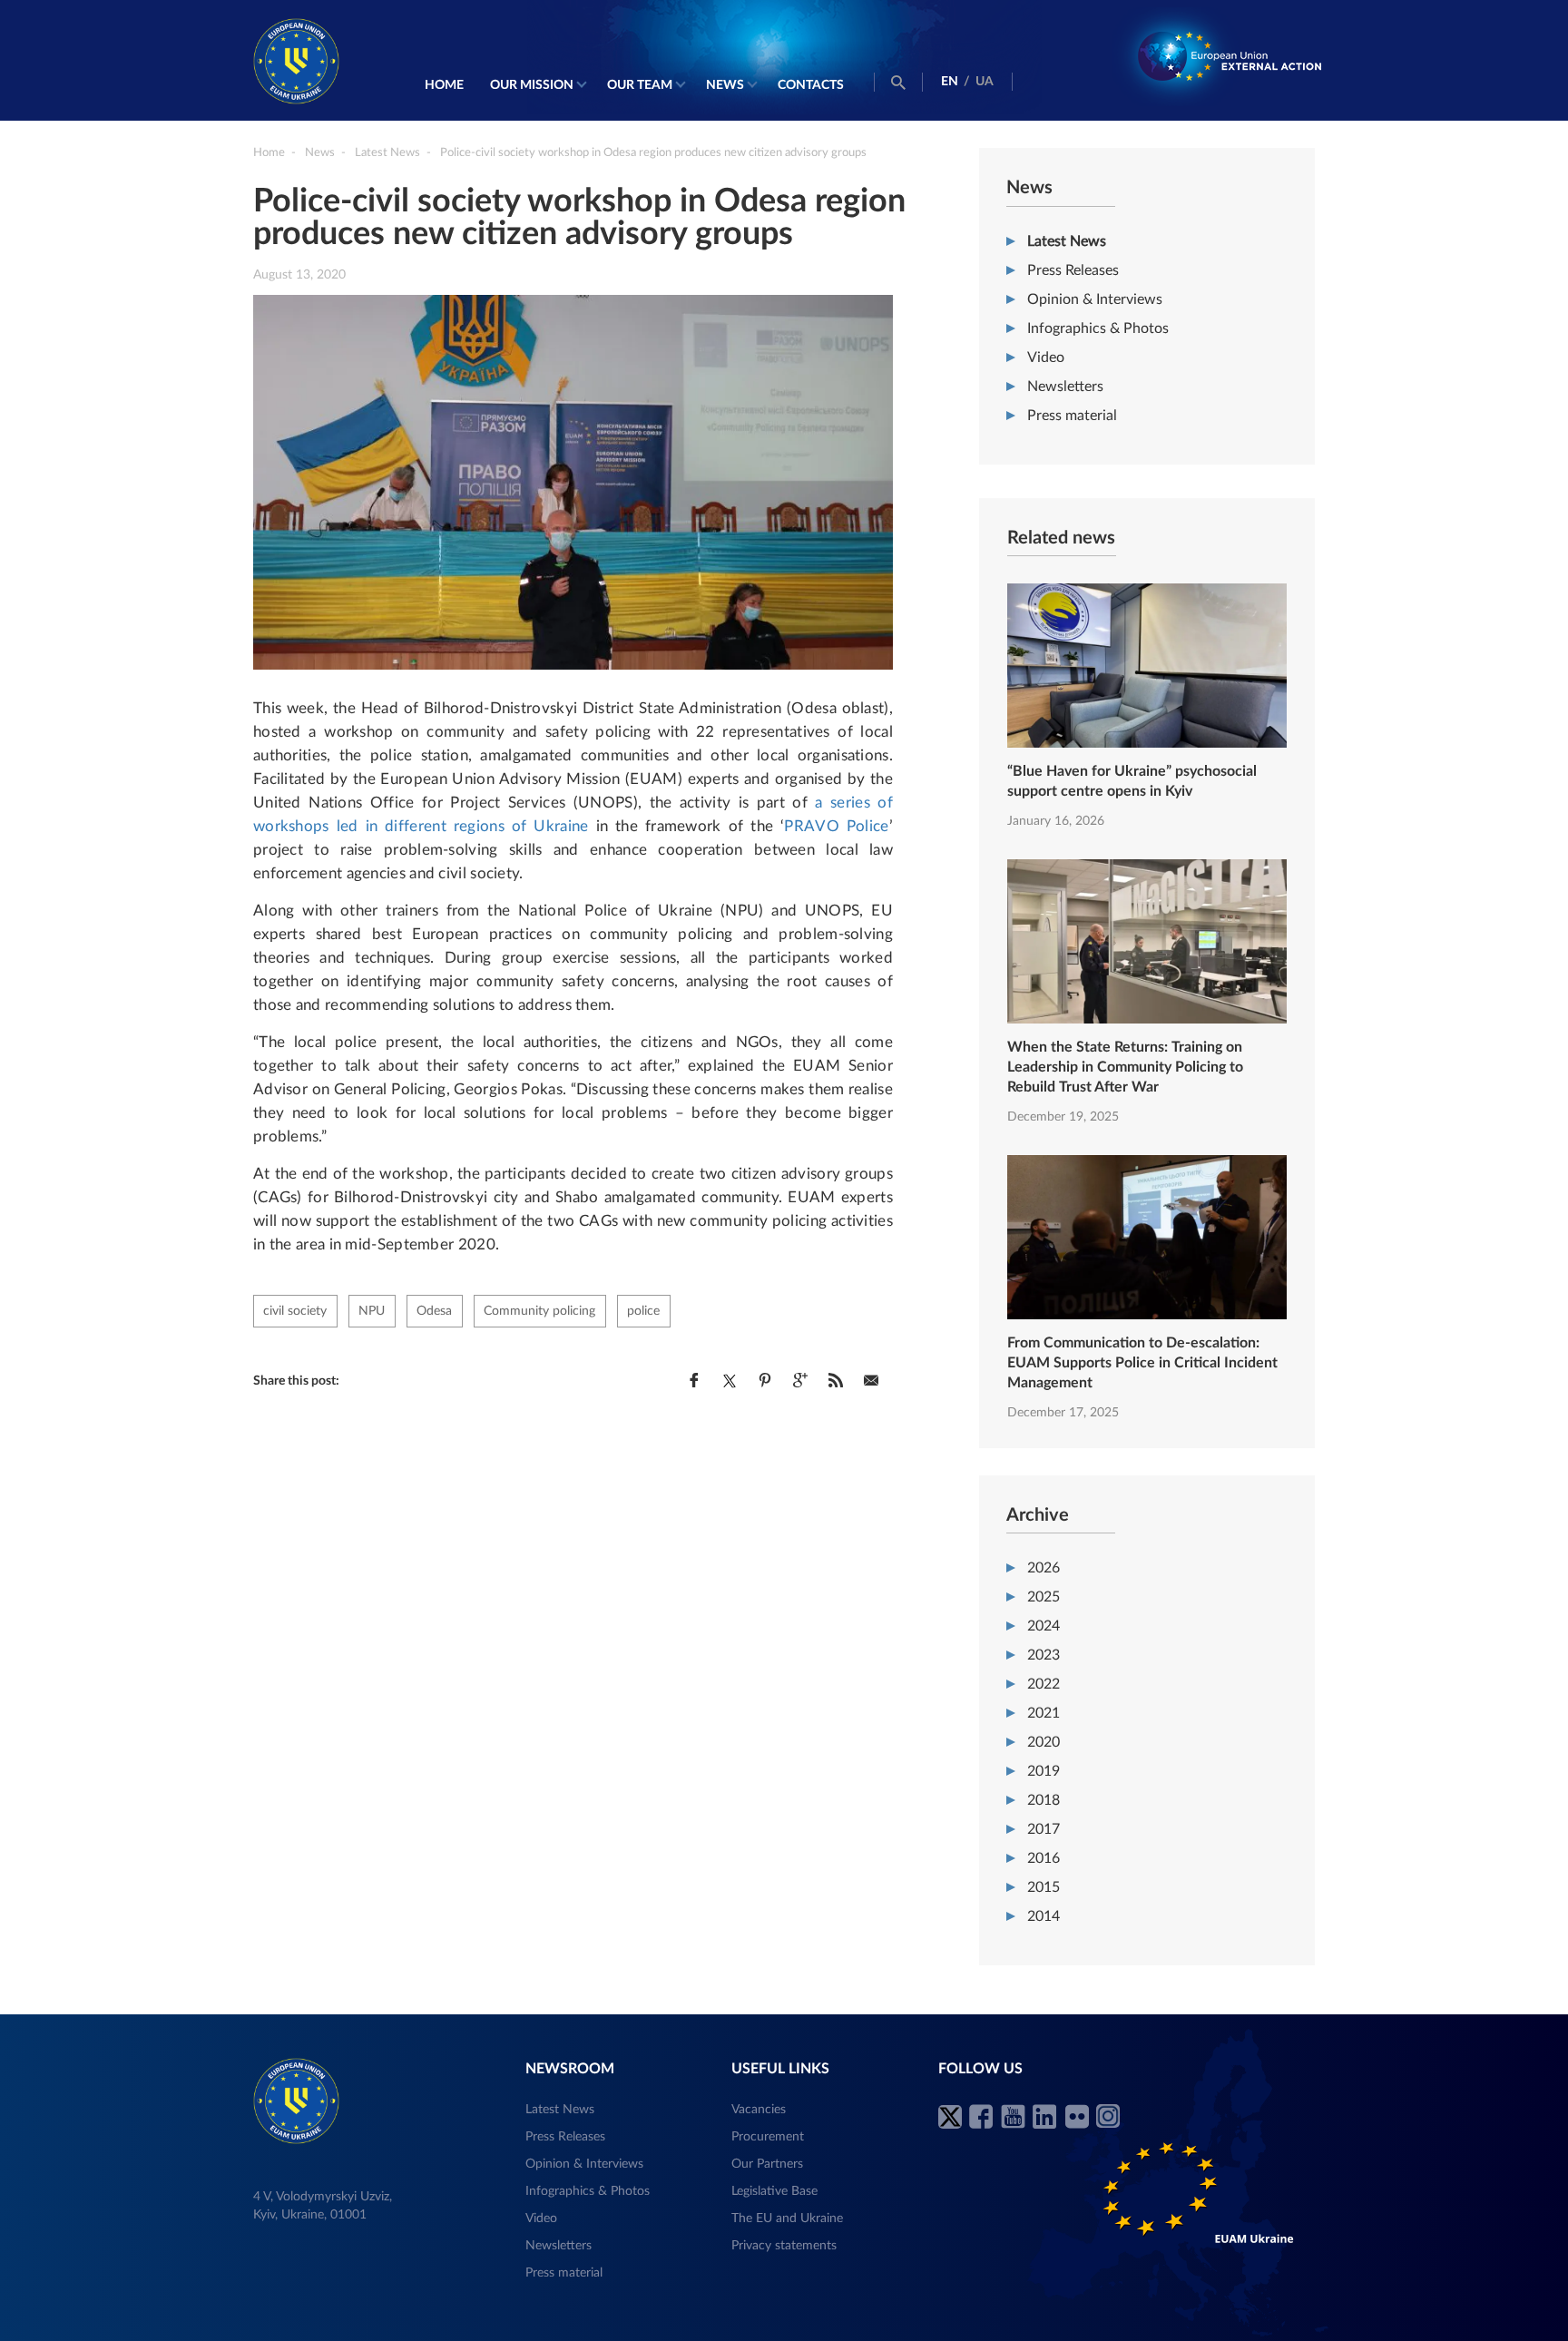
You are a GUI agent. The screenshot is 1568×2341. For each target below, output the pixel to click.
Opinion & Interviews (1095, 299)
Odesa (434, 1311)
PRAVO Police (836, 826)
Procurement (768, 2137)
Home (444, 85)
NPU (372, 1311)
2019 (1044, 1771)
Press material (1072, 416)
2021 (1044, 1713)
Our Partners (767, 2164)
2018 (1044, 1800)
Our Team (640, 85)
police (643, 1311)
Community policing (539, 1311)
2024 (1044, 1626)
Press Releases (1073, 270)
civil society (295, 1311)
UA (985, 82)
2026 (1044, 1568)
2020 (1044, 1742)
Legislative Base (774, 2191)
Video (1046, 358)
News (725, 85)
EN (950, 82)
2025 (1044, 1597)
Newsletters (1065, 387)
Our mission (532, 85)
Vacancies (759, 2110)
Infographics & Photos (1098, 328)
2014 (1044, 1916)
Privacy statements (784, 2246)
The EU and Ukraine (787, 2219)
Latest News (1067, 241)
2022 (1044, 1684)
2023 (1044, 1655)
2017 (1044, 1829)
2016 (1044, 1858)
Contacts (811, 85)
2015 (1044, 1887)
